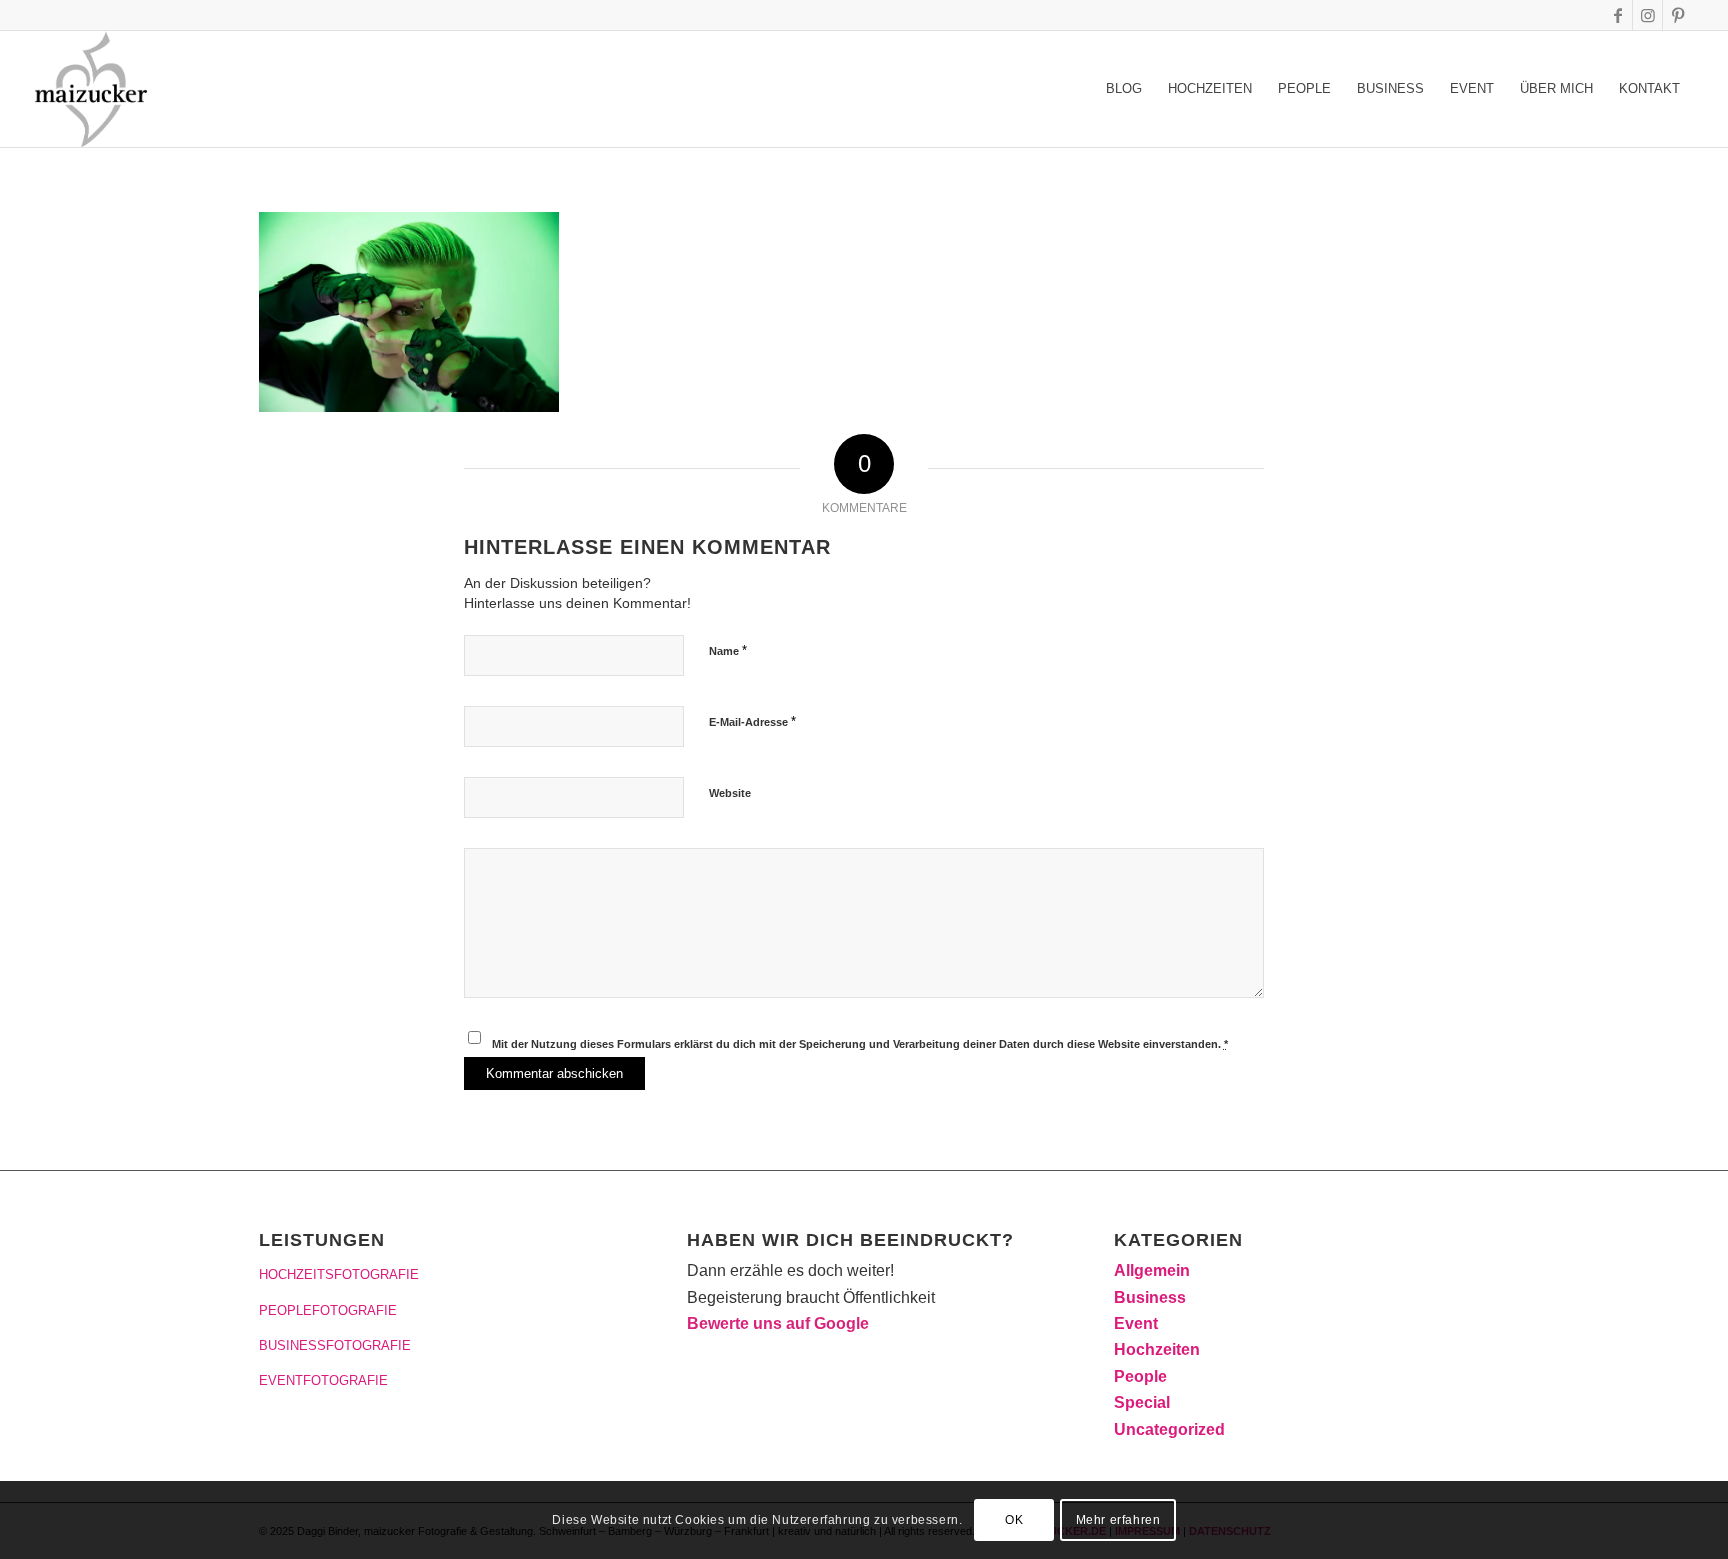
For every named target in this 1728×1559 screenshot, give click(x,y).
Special (1142, 1402)
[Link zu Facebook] (1617, 15)
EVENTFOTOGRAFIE (323, 1380)
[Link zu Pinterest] (1678, 15)
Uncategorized (1169, 1429)
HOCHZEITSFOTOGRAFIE (339, 1274)
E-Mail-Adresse (752, 721)
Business (1150, 1297)
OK (1014, 1520)
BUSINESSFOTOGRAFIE (335, 1345)
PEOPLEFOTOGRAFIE (328, 1310)
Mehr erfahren (1118, 1520)
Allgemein (1152, 1270)
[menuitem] (1124, 89)
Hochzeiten (1157, 1349)
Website (730, 793)
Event (1136, 1323)
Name (728, 650)
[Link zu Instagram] (1647, 15)
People (1140, 1376)
